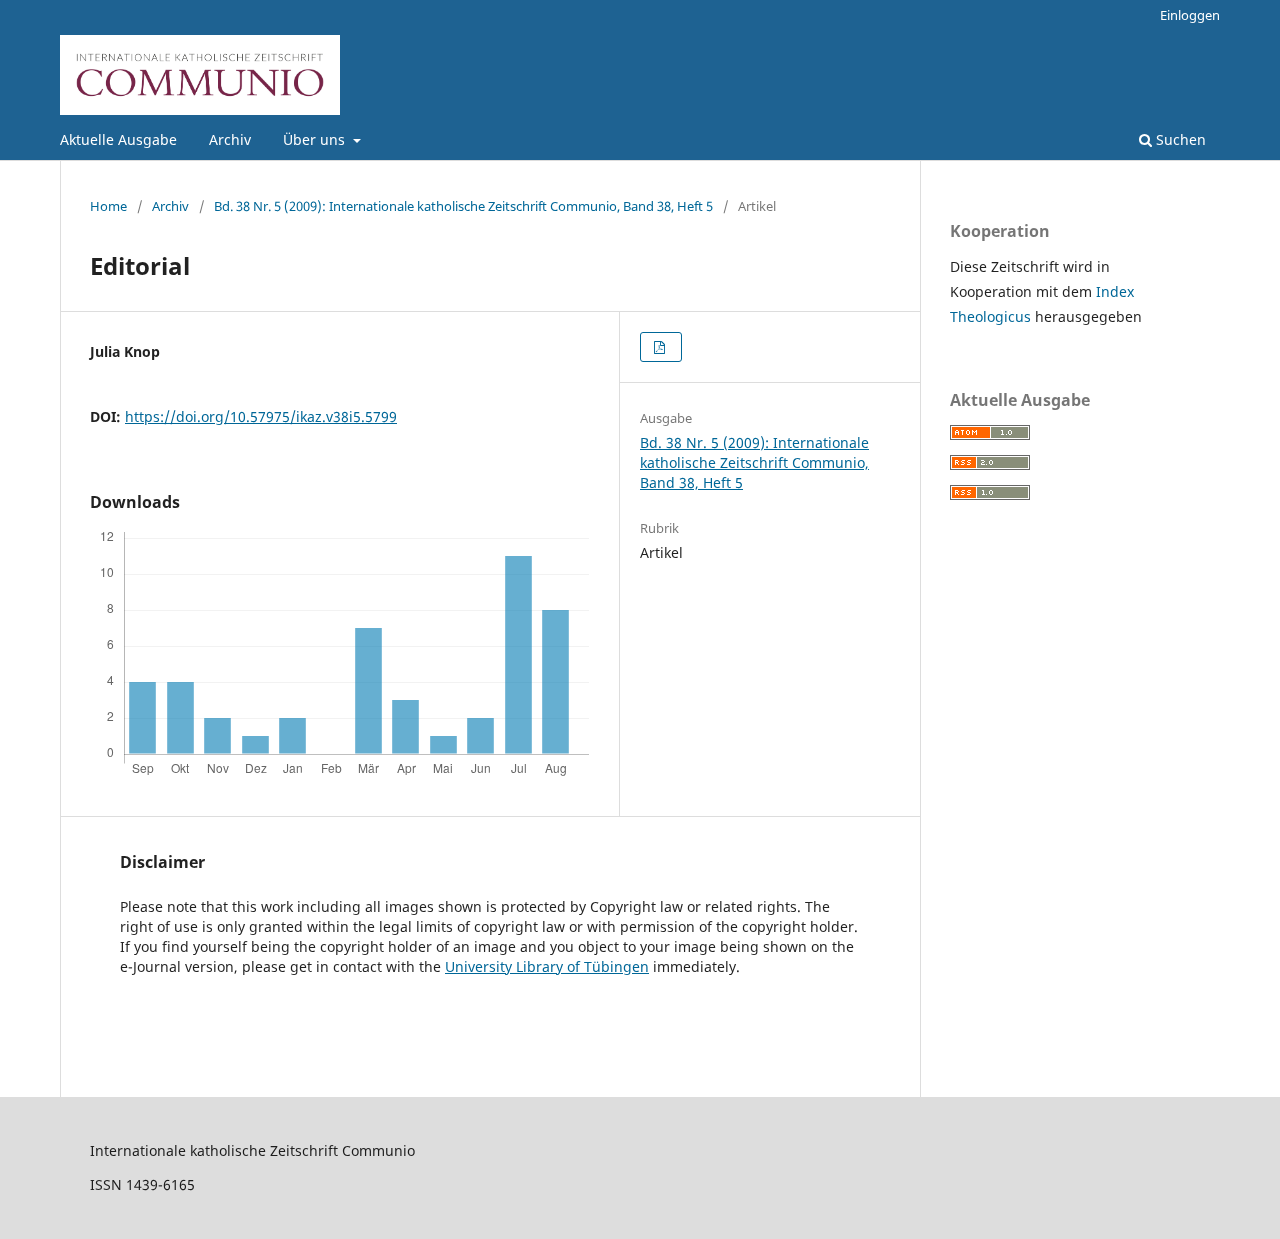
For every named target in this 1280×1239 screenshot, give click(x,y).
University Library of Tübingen (547, 966)
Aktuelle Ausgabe (118, 139)
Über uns (316, 139)
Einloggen (1190, 15)
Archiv (230, 139)
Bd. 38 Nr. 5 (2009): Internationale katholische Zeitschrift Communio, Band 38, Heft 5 (463, 206)
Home (108, 206)
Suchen (1179, 139)
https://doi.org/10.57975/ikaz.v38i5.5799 (261, 416)
